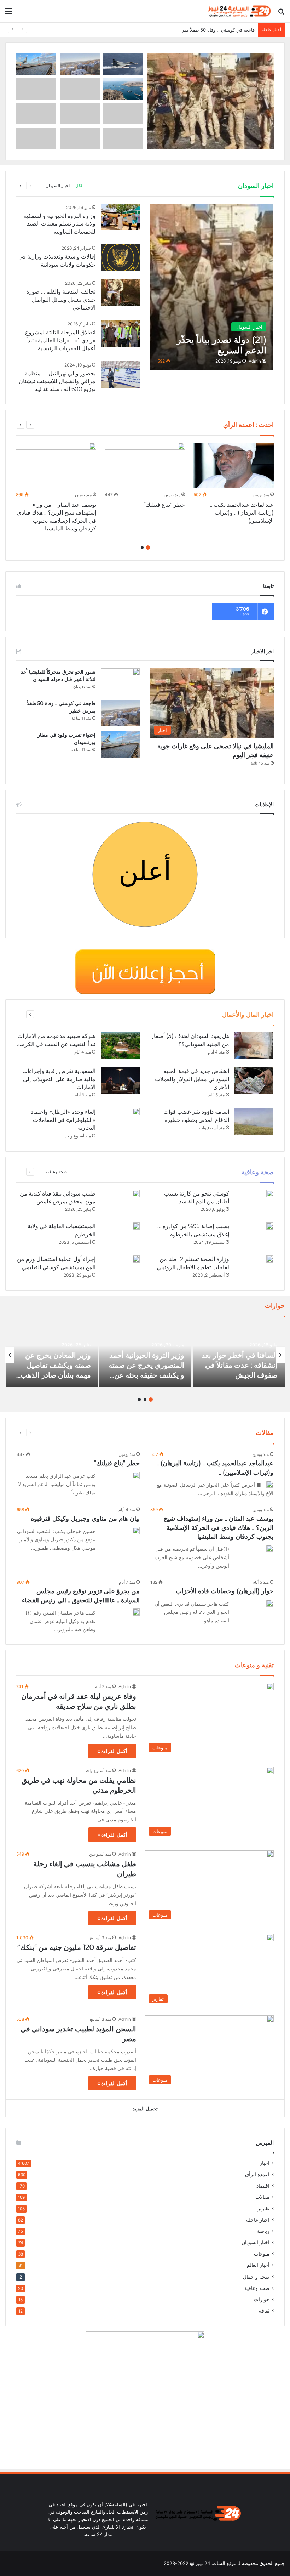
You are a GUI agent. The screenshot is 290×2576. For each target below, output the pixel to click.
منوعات (262, 2254)
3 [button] (139, 1400)
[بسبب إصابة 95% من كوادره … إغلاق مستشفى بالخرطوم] (270, 1226)
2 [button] (142, 547)
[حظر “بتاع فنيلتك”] (145, 465)
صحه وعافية (56, 1172)
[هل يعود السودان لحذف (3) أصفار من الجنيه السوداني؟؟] (254, 1046)
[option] (234, 485)
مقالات (262, 2197)
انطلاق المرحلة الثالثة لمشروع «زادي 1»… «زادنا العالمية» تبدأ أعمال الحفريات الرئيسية (60, 340)
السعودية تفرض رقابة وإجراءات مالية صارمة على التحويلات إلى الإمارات (59, 1079)
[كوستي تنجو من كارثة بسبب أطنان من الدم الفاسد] (270, 1193)
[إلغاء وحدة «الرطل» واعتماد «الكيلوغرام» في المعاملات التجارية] (136, 1112)
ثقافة (264, 2311)
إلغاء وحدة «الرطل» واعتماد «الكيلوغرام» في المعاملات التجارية (63, 1120)
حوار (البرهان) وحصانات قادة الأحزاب (225, 1591)
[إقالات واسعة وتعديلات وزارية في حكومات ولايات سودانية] (120, 258)
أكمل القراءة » (112, 1751)
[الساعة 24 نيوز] (239, 11)
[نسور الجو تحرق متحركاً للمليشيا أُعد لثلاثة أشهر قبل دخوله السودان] (120, 682)
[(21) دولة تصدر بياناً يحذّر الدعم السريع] (212, 287)
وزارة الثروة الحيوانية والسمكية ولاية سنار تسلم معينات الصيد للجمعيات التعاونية (59, 224)
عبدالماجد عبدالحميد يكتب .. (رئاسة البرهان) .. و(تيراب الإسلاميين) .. (242, 513)
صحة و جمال (256, 2277)
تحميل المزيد (145, 2109)
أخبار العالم (258, 2265)
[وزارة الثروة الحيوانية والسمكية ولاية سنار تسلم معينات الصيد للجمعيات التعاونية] (120, 217)
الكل (79, 185)
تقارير (263, 2208)
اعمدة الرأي (257, 2174)
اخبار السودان (58, 185)
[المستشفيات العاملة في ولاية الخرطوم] (136, 1226)
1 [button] (148, 547)
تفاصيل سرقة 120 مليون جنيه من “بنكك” (77, 1947)
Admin (255, 361)
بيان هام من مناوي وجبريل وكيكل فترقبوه (85, 1519)
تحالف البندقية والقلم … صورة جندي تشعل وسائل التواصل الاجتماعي (61, 300)
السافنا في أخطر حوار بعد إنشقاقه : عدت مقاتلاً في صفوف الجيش (240, 1365)
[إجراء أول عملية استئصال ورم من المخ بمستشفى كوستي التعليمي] (136, 1259)
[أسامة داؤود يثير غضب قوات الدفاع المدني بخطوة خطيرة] (254, 1121)
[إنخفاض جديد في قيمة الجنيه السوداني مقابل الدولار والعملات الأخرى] (254, 1081)
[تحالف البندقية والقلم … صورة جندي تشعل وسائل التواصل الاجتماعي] (120, 293)
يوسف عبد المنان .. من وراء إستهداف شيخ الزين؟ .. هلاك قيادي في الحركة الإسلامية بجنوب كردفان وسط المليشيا (219, 1527)
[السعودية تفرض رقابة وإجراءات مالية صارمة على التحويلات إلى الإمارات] (120, 1081)
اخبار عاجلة (258, 2220)
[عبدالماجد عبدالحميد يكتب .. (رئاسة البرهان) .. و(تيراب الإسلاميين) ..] (234, 465)
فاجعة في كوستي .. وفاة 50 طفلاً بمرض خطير (209, 30)
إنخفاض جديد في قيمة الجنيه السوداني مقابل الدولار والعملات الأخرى (192, 1079)
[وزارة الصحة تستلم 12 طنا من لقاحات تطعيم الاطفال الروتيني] (270, 1259)
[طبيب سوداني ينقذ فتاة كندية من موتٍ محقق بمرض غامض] (136, 1193)
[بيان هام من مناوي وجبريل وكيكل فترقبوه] (136, 1531)
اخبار (265, 2163)
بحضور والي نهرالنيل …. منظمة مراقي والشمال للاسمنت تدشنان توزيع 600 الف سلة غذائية (57, 381)
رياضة (263, 2231)
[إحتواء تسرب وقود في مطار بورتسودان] (120, 745)
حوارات (262, 2299)
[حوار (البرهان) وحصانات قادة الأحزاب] (270, 1603)
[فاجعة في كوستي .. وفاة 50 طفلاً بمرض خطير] (120, 713)
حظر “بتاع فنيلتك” (164, 505)
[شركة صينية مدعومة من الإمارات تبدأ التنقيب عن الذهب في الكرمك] (120, 1046)
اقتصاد (263, 2186)
